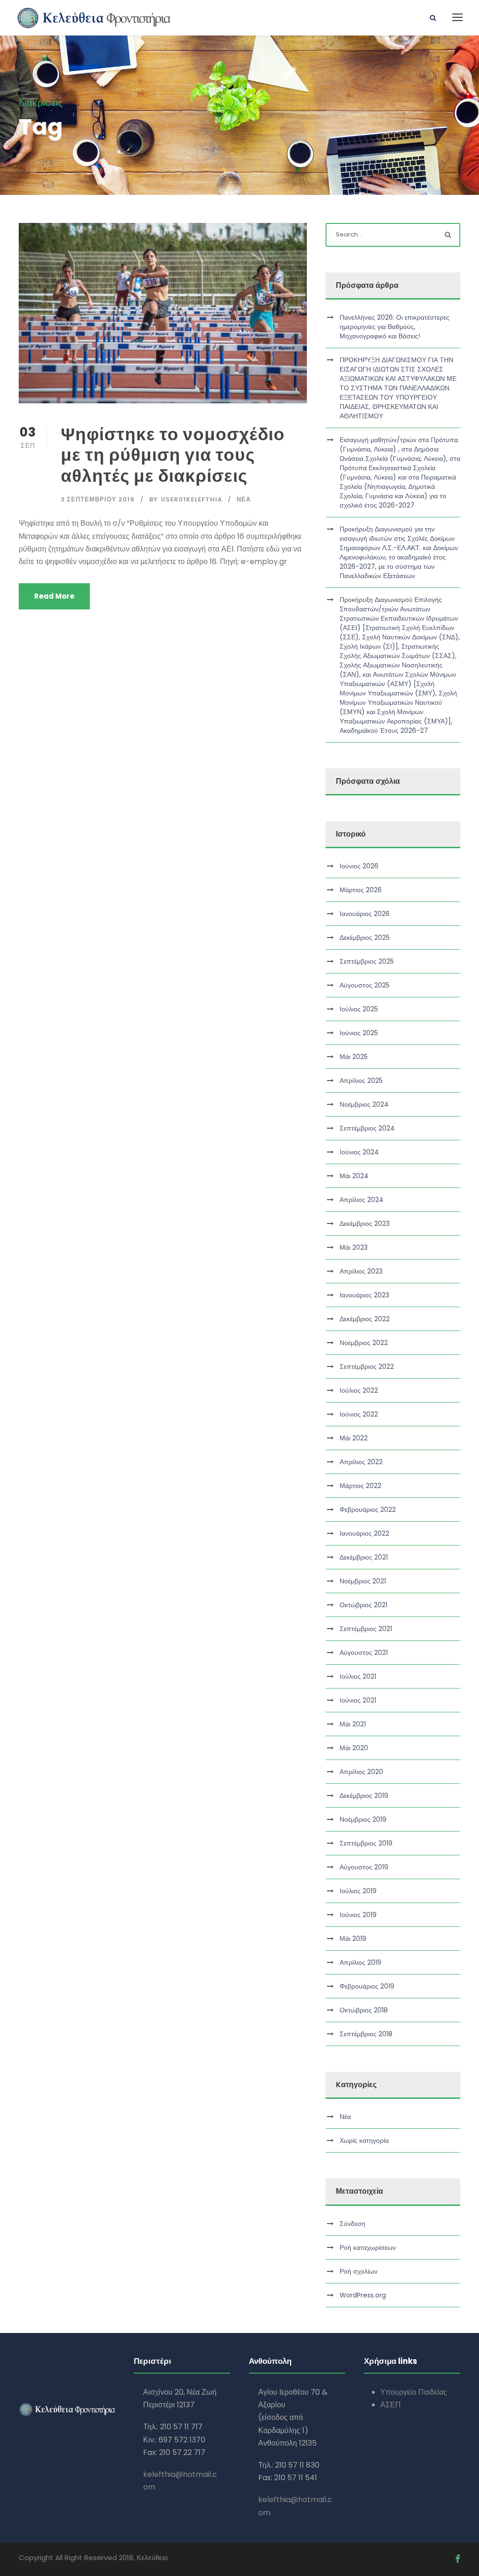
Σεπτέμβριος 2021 (366, 1629)
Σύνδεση (352, 2224)
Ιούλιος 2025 (359, 1009)
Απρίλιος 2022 (361, 1462)
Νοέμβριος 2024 (364, 1104)
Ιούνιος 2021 (358, 1700)
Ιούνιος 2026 (359, 866)
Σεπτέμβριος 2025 (367, 961)
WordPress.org (363, 2295)
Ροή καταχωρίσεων (368, 2247)
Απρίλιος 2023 (361, 1271)
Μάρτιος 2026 (361, 890)
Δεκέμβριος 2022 (365, 1319)
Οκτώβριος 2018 (364, 2010)
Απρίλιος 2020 (361, 1772)
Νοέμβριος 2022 (364, 1343)
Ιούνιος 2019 (358, 1915)
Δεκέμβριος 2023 (365, 1224)
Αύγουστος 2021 (364, 1653)
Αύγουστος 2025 (365, 985)
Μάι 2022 (354, 1438)
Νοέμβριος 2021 (363, 1581)
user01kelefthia (192, 499)
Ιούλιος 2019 (358, 1891)
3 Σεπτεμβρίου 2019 (98, 499)
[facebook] (458, 2559)
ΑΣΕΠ (391, 2405)
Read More (54, 596)
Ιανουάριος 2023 (364, 1295)
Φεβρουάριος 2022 (368, 1510)
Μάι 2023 (354, 1247)
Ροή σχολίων (359, 2271)
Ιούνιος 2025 (359, 1033)
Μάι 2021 (353, 1724)
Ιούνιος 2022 (359, 1414)
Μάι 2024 (354, 1176)
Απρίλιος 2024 (362, 1200)
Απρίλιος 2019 (360, 1962)
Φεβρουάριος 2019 (367, 1986)
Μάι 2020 (354, 1748)
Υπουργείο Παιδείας (414, 2392)
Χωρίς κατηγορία (364, 2140)
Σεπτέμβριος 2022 (367, 1367)
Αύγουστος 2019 (364, 1867)
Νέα (244, 499)
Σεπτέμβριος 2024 (367, 1128)
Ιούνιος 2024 (359, 1152)
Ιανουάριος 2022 (364, 1533)
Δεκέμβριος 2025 (365, 937)
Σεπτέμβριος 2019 (366, 1843)
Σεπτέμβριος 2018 (366, 2034)
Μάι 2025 (354, 1057)
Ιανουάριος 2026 (365, 914)
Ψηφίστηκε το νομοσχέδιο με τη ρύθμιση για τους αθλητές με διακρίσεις (173, 455)
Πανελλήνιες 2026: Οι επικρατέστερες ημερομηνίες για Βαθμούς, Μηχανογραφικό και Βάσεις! (395, 327)
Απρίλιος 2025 (361, 1080)
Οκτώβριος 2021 (363, 1605)
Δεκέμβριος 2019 (364, 1796)
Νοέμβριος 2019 (363, 1819)
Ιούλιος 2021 (358, 1676)
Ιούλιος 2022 (359, 1390)
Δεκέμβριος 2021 (364, 1557)
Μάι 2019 (353, 1939)
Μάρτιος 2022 (360, 1486)
